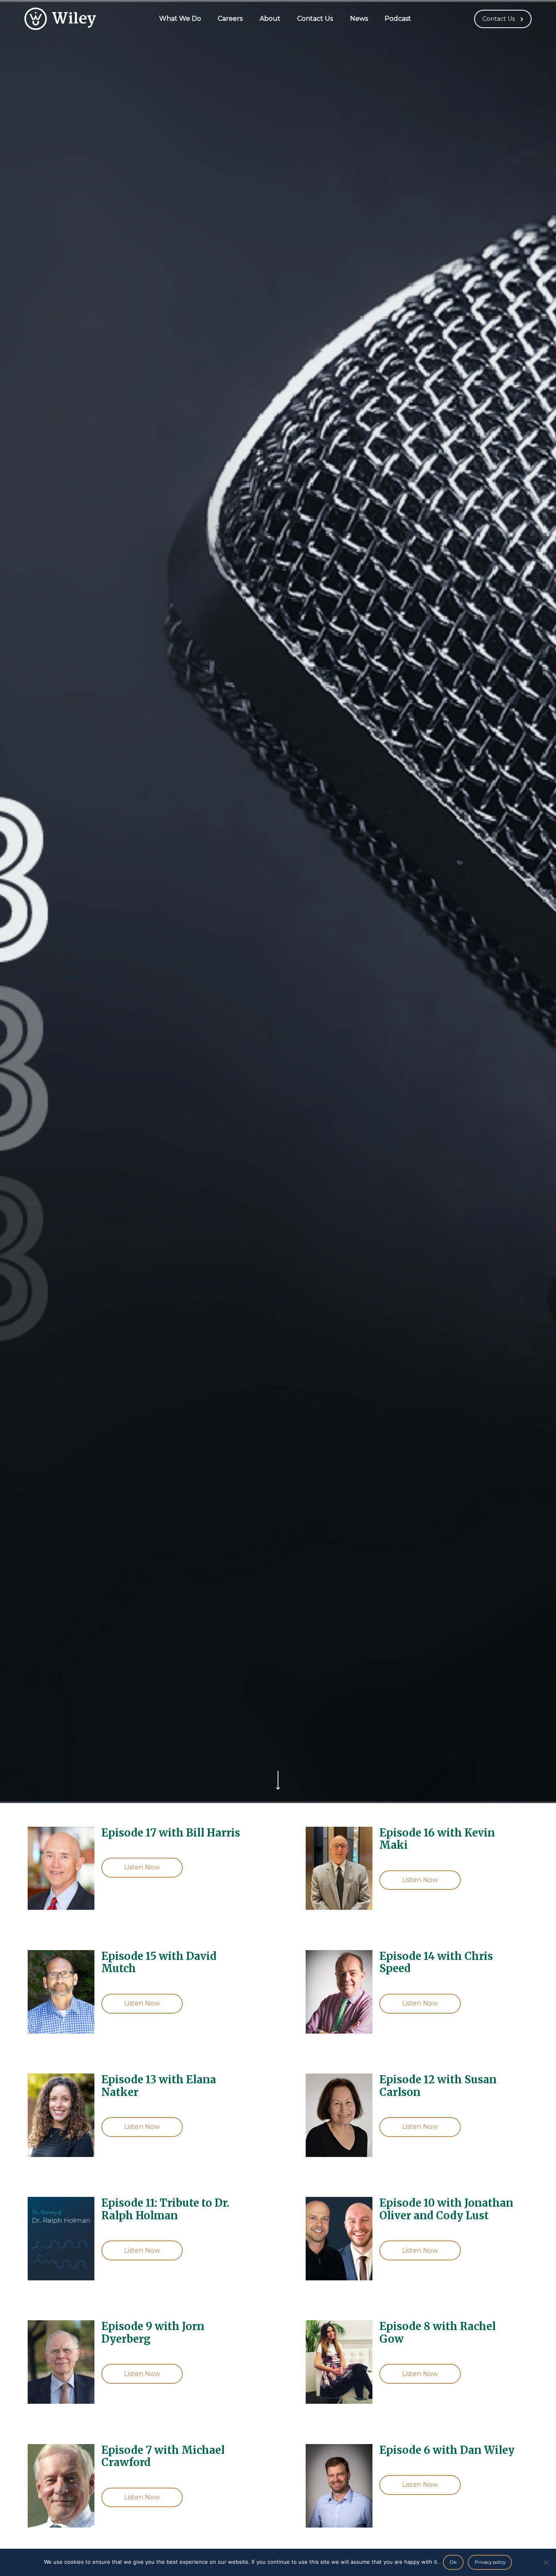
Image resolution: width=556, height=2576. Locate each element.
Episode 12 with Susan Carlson (438, 2086)
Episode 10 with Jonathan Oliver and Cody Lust (446, 2209)
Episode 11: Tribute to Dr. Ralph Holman (165, 2209)
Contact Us (315, 19)
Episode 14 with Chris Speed (436, 1963)
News (359, 19)
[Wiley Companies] (60, 19)
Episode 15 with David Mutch (159, 1963)
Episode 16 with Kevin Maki (437, 1839)
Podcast (398, 19)
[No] (546, 2563)
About (270, 19)
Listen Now (142, 1867)
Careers (230, 19)
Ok (453, 2562)
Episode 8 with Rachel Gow (438, 2333)
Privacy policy (490, 2562)
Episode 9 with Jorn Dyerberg (153, 2333)
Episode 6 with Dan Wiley (447, 2450)
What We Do (180, 19)
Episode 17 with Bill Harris (171, 1833)
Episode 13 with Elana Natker (159, 2086)
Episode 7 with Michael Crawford (163, 2456)
